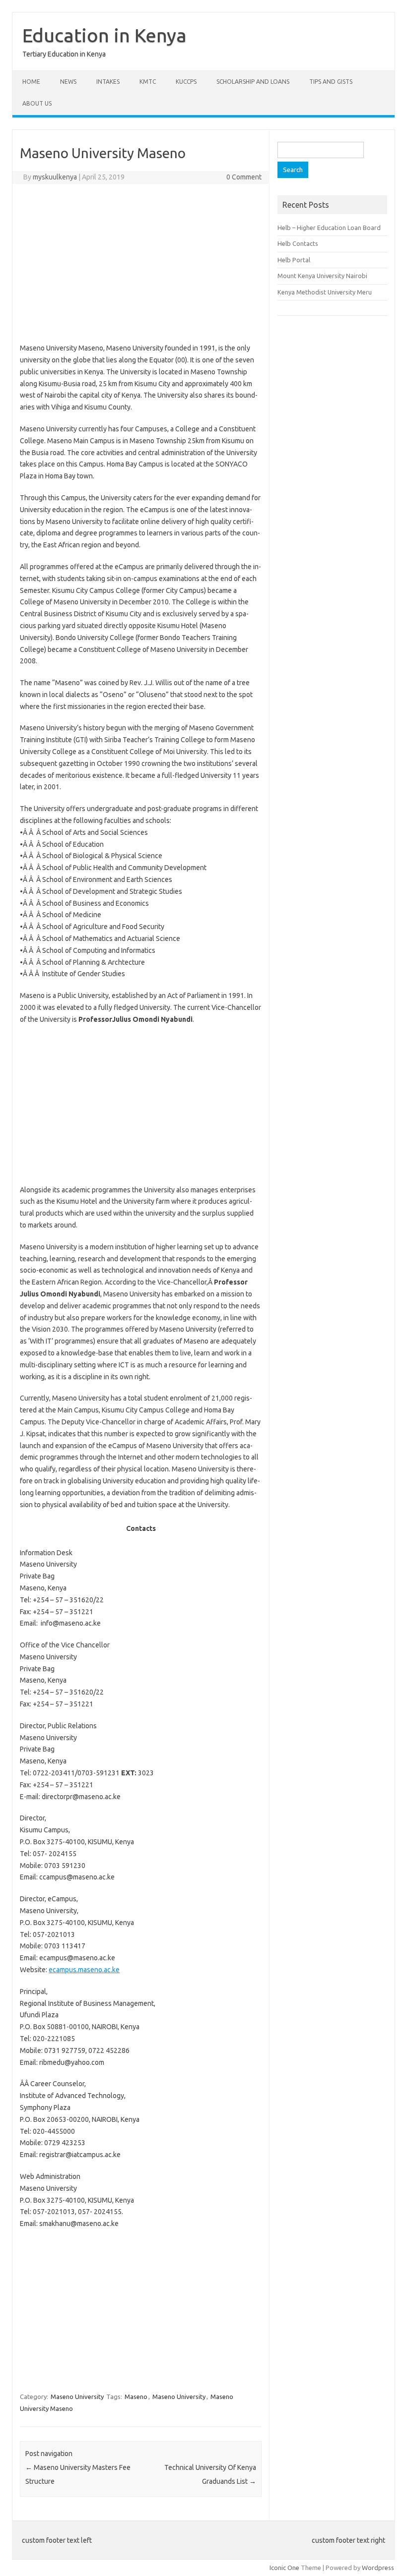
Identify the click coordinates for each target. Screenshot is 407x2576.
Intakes (108, 82)
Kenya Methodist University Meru (325, 292)
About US (37, 103)
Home (31, 82)
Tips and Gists (331, 82)
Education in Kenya (104, 35)
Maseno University (77, 2397)
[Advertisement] (141, 263)
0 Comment (244, 177)
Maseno (136, 2397)
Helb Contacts (298, 243)
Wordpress (378, 2568)
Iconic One (284, 2568)
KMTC (148, 82)
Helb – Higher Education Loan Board (329, 228)
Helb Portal (294, 260)
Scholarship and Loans (253, 82)
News (68, 82)
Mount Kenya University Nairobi (322, 276)
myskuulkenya (55, 177)
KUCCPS (186, 82)
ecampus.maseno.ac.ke (84, 1970)
